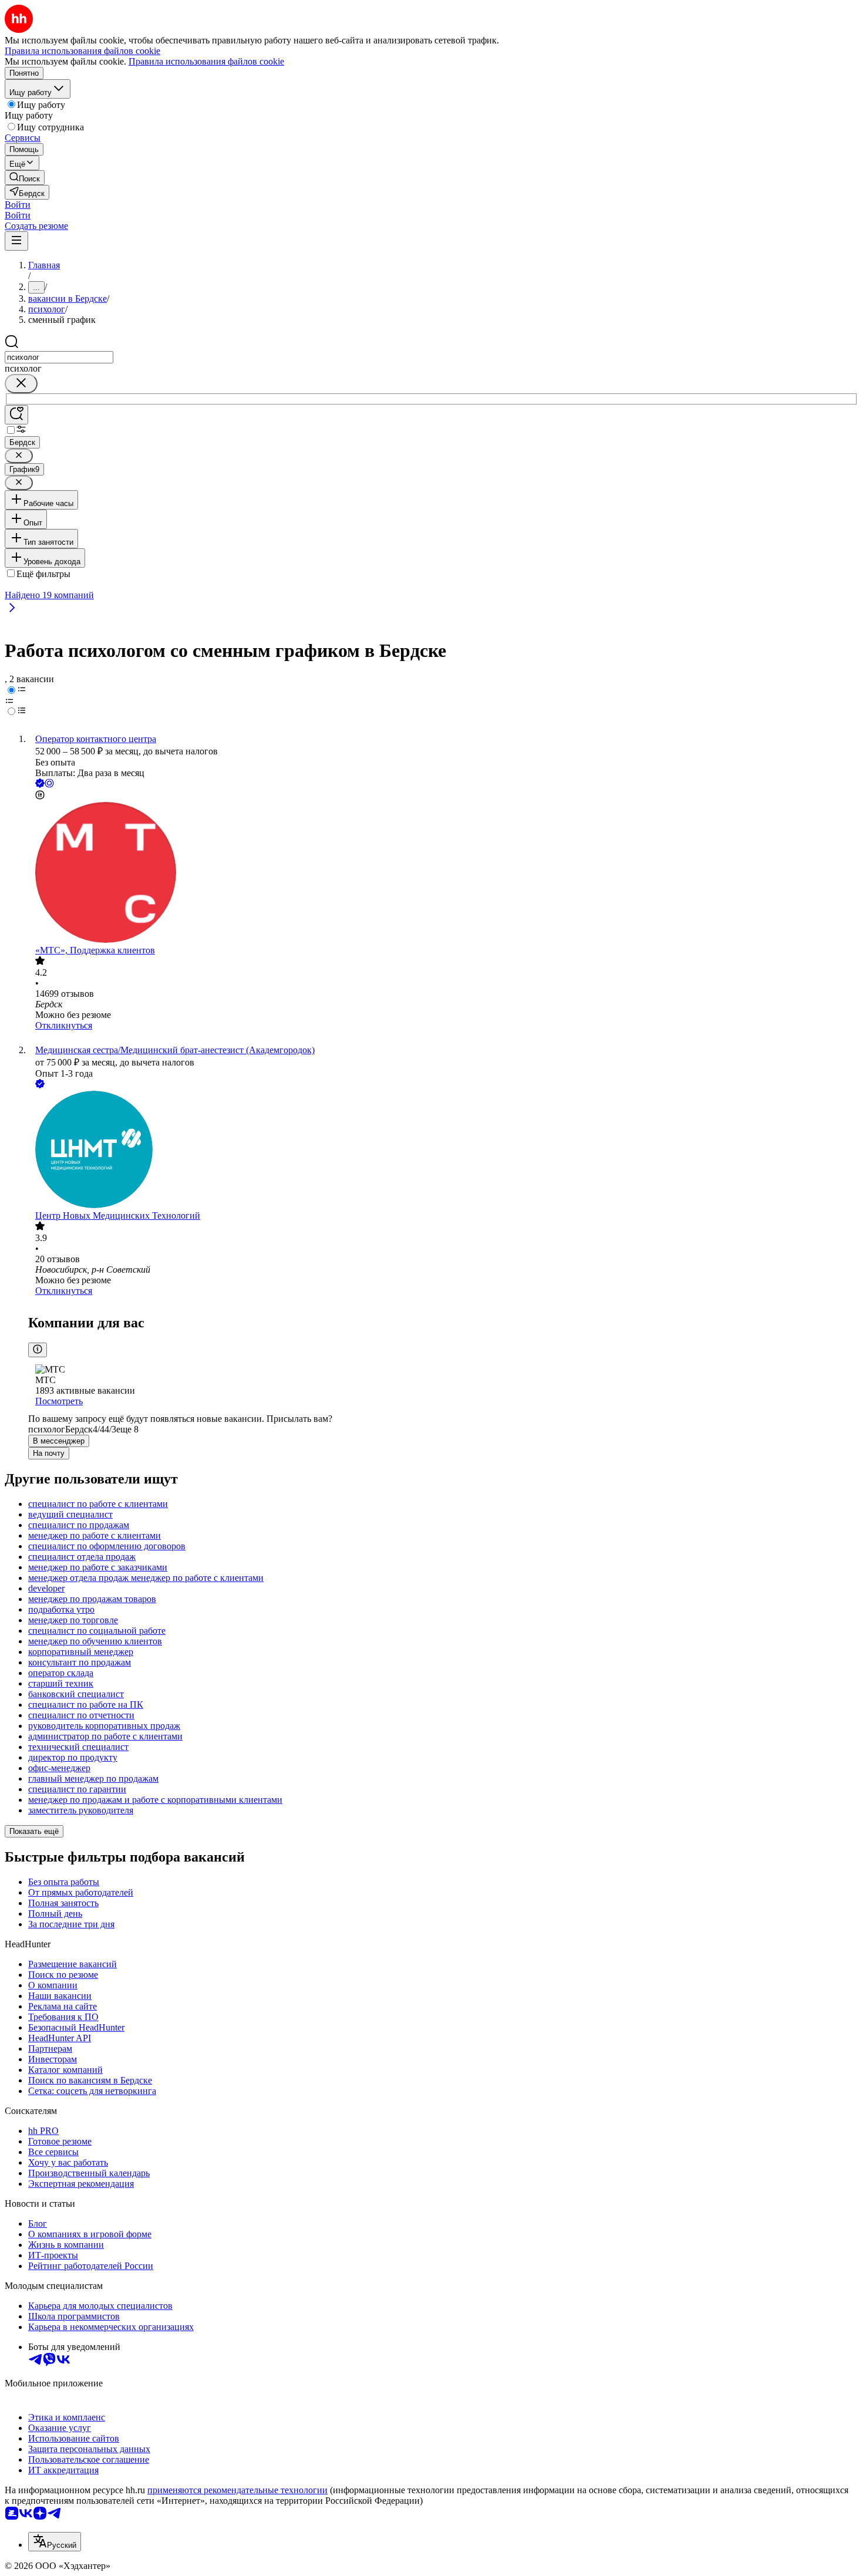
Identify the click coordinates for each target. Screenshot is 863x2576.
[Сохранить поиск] (16, 415)
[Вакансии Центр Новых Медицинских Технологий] (443, 1151)
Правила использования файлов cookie (206, 61)
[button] (18, 205)
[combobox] (59, 357)
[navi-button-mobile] (16, 241)
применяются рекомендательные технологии (237, 2490)
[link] (25, 178)
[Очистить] (21, 384)
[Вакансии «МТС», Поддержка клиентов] (443, 874)
